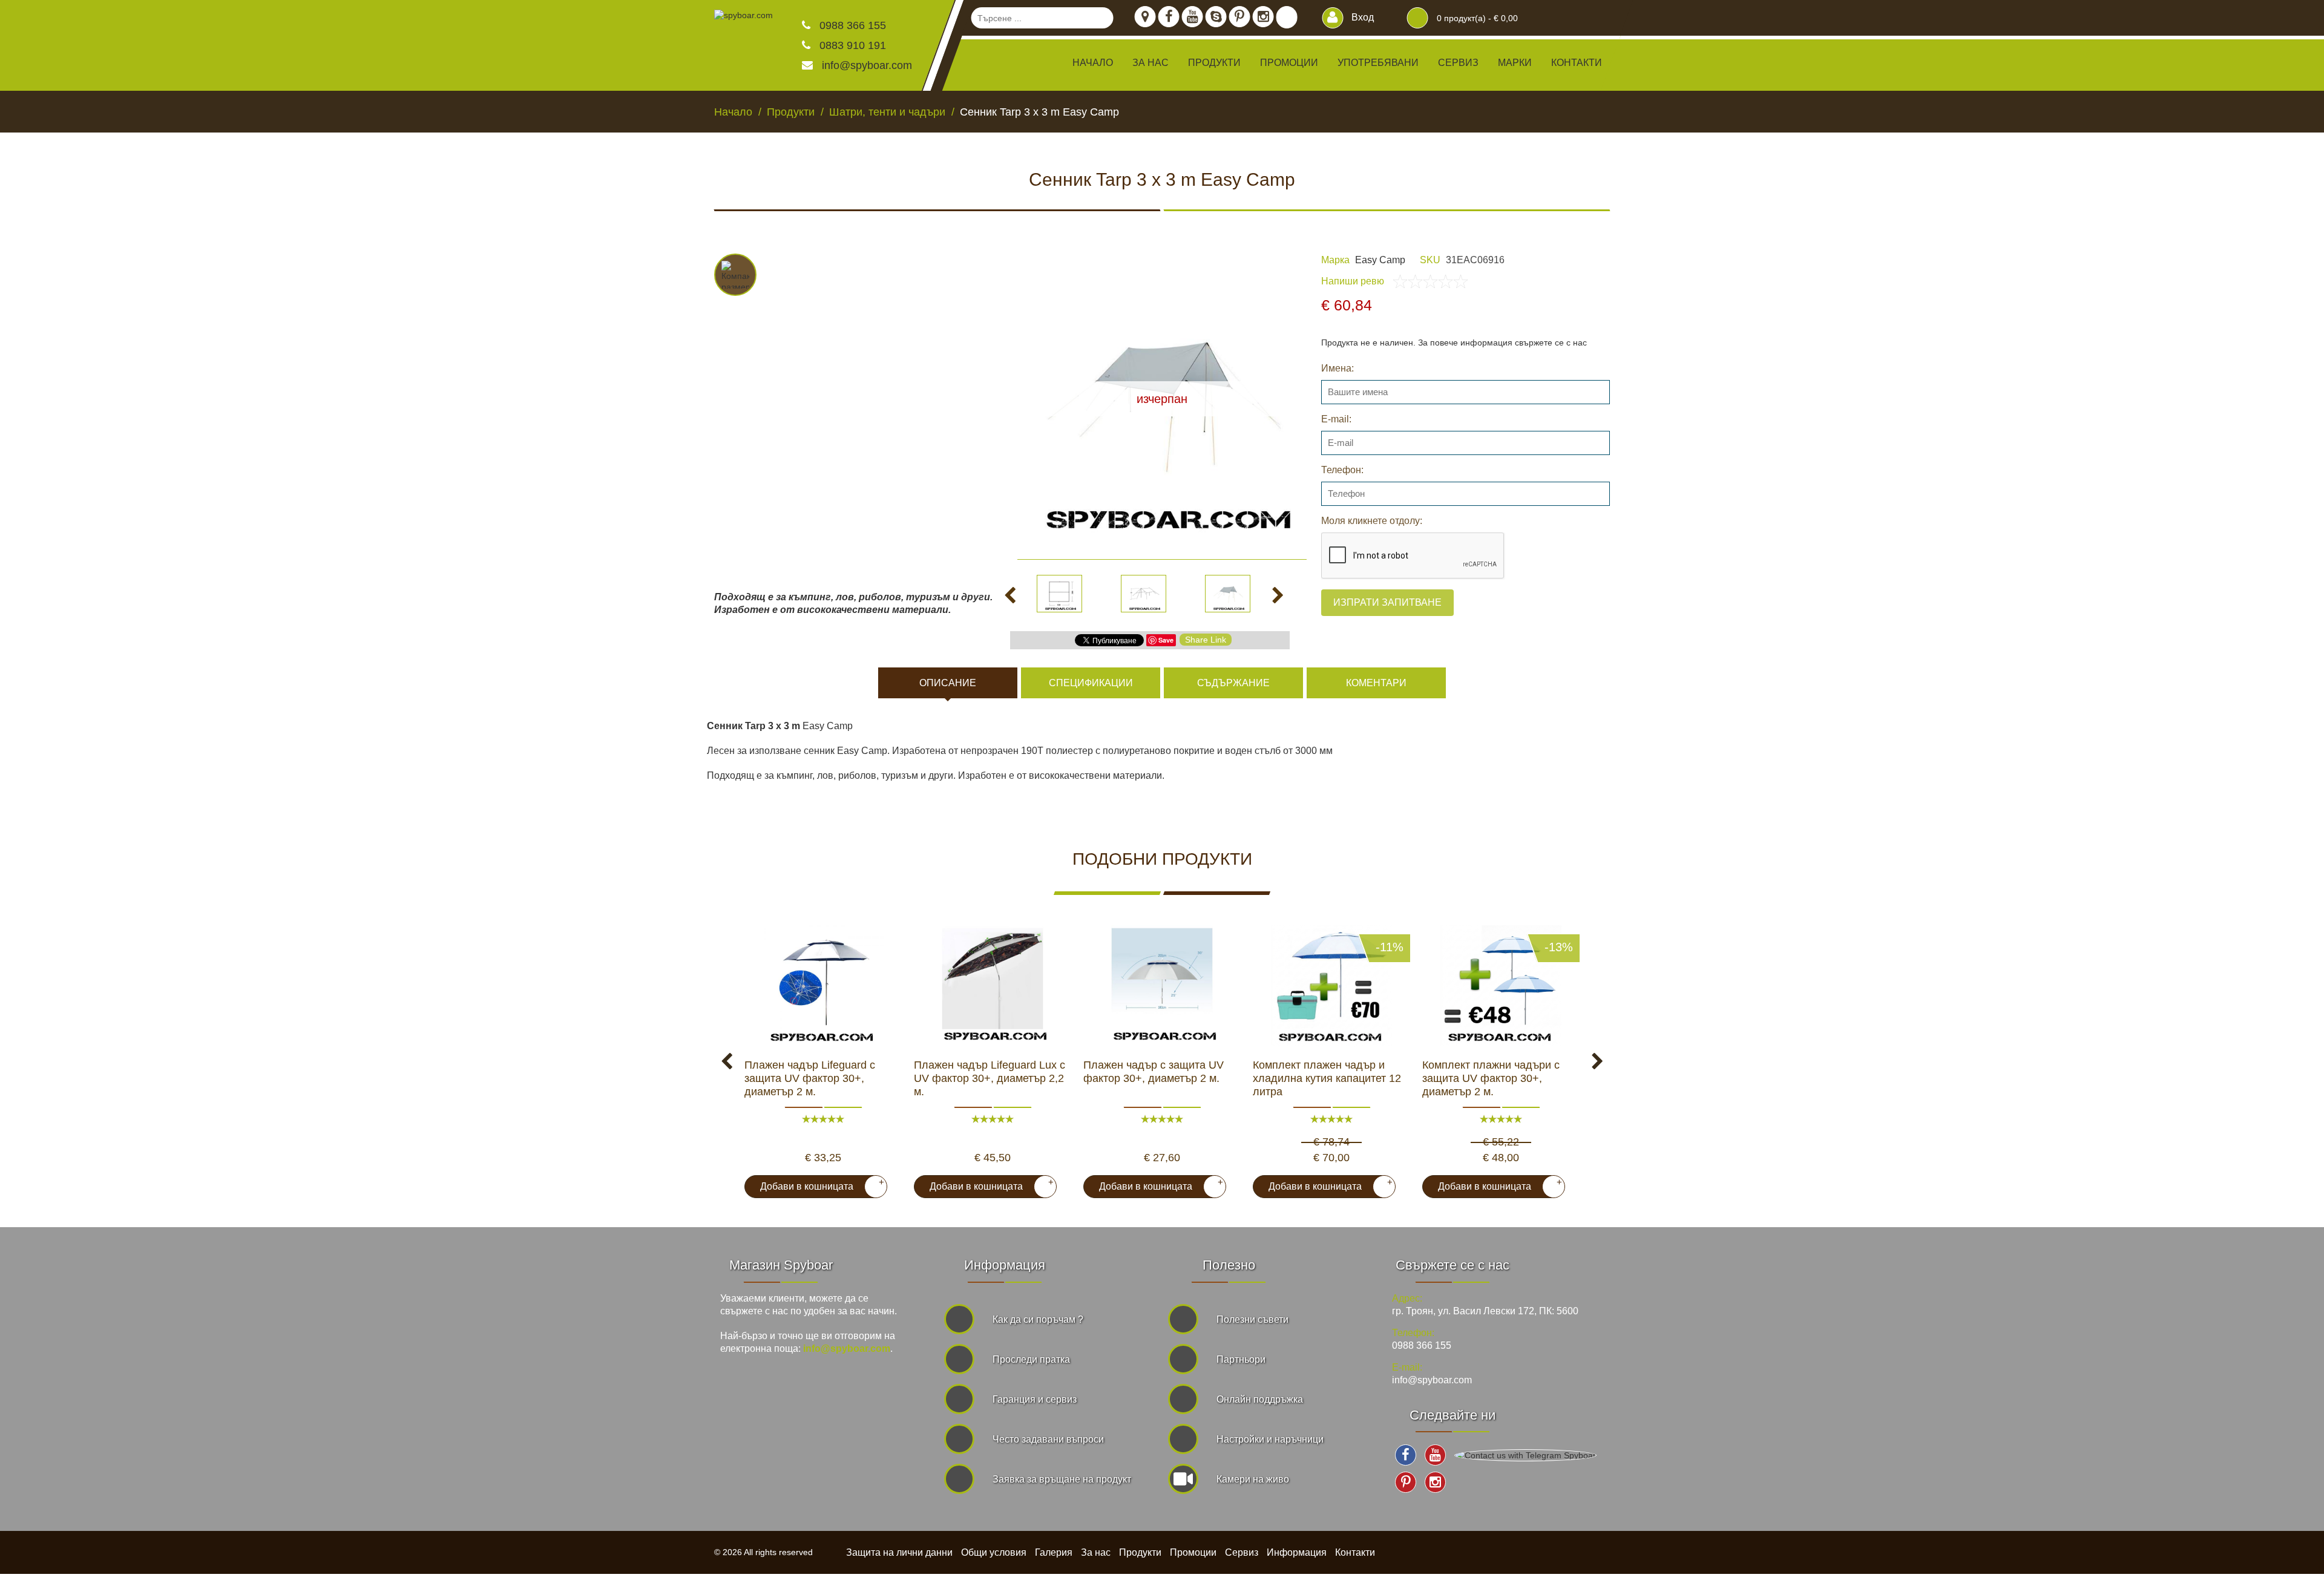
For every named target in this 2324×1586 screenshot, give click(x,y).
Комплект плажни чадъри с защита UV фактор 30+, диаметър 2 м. (1491, 1078)
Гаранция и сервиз (1035, 1399)
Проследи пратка (1031, 1359)
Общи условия (994, 1552)
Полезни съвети (1252, 1319)
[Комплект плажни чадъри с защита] (1501, 986)
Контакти (1577, 63)
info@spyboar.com (867, 65)
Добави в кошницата (817, 1184)
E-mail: (1336, 419)
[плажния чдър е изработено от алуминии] (823, 986)
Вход (1361, 17)
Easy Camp (1380, 260)
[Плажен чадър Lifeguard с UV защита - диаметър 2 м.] (1162, 986)
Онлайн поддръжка (1260, 1399)
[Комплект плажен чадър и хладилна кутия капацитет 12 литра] (1331, 986)
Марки (1515, 63)
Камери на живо (1253, 1479)
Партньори (1241, 1359)
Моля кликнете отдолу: (1372, 521)
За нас (1151, 63)
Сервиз (1458, 63)
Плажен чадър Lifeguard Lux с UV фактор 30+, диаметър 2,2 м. (990, 1078)
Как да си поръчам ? (1038, 1319)
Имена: (1338, 368)
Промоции (1289, 63)
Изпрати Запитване (1387, 602)
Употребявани (1378, 63)
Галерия (1054, 1552)
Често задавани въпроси (1048, 1439)
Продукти (1140, 1552)
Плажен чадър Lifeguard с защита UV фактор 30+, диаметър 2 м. (810, 1078)
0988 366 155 (851, 25)
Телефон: (1342, 470)
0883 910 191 (851, 45)
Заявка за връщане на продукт (1062, 1479)
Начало (1093, 63)
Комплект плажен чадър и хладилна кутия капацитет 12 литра (1327, 1078)
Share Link (1206, 640)
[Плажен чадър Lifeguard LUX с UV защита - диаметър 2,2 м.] (993, 986)
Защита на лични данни (899, 1552)
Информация (1297, 1552)
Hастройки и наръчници (1270, 1439)
